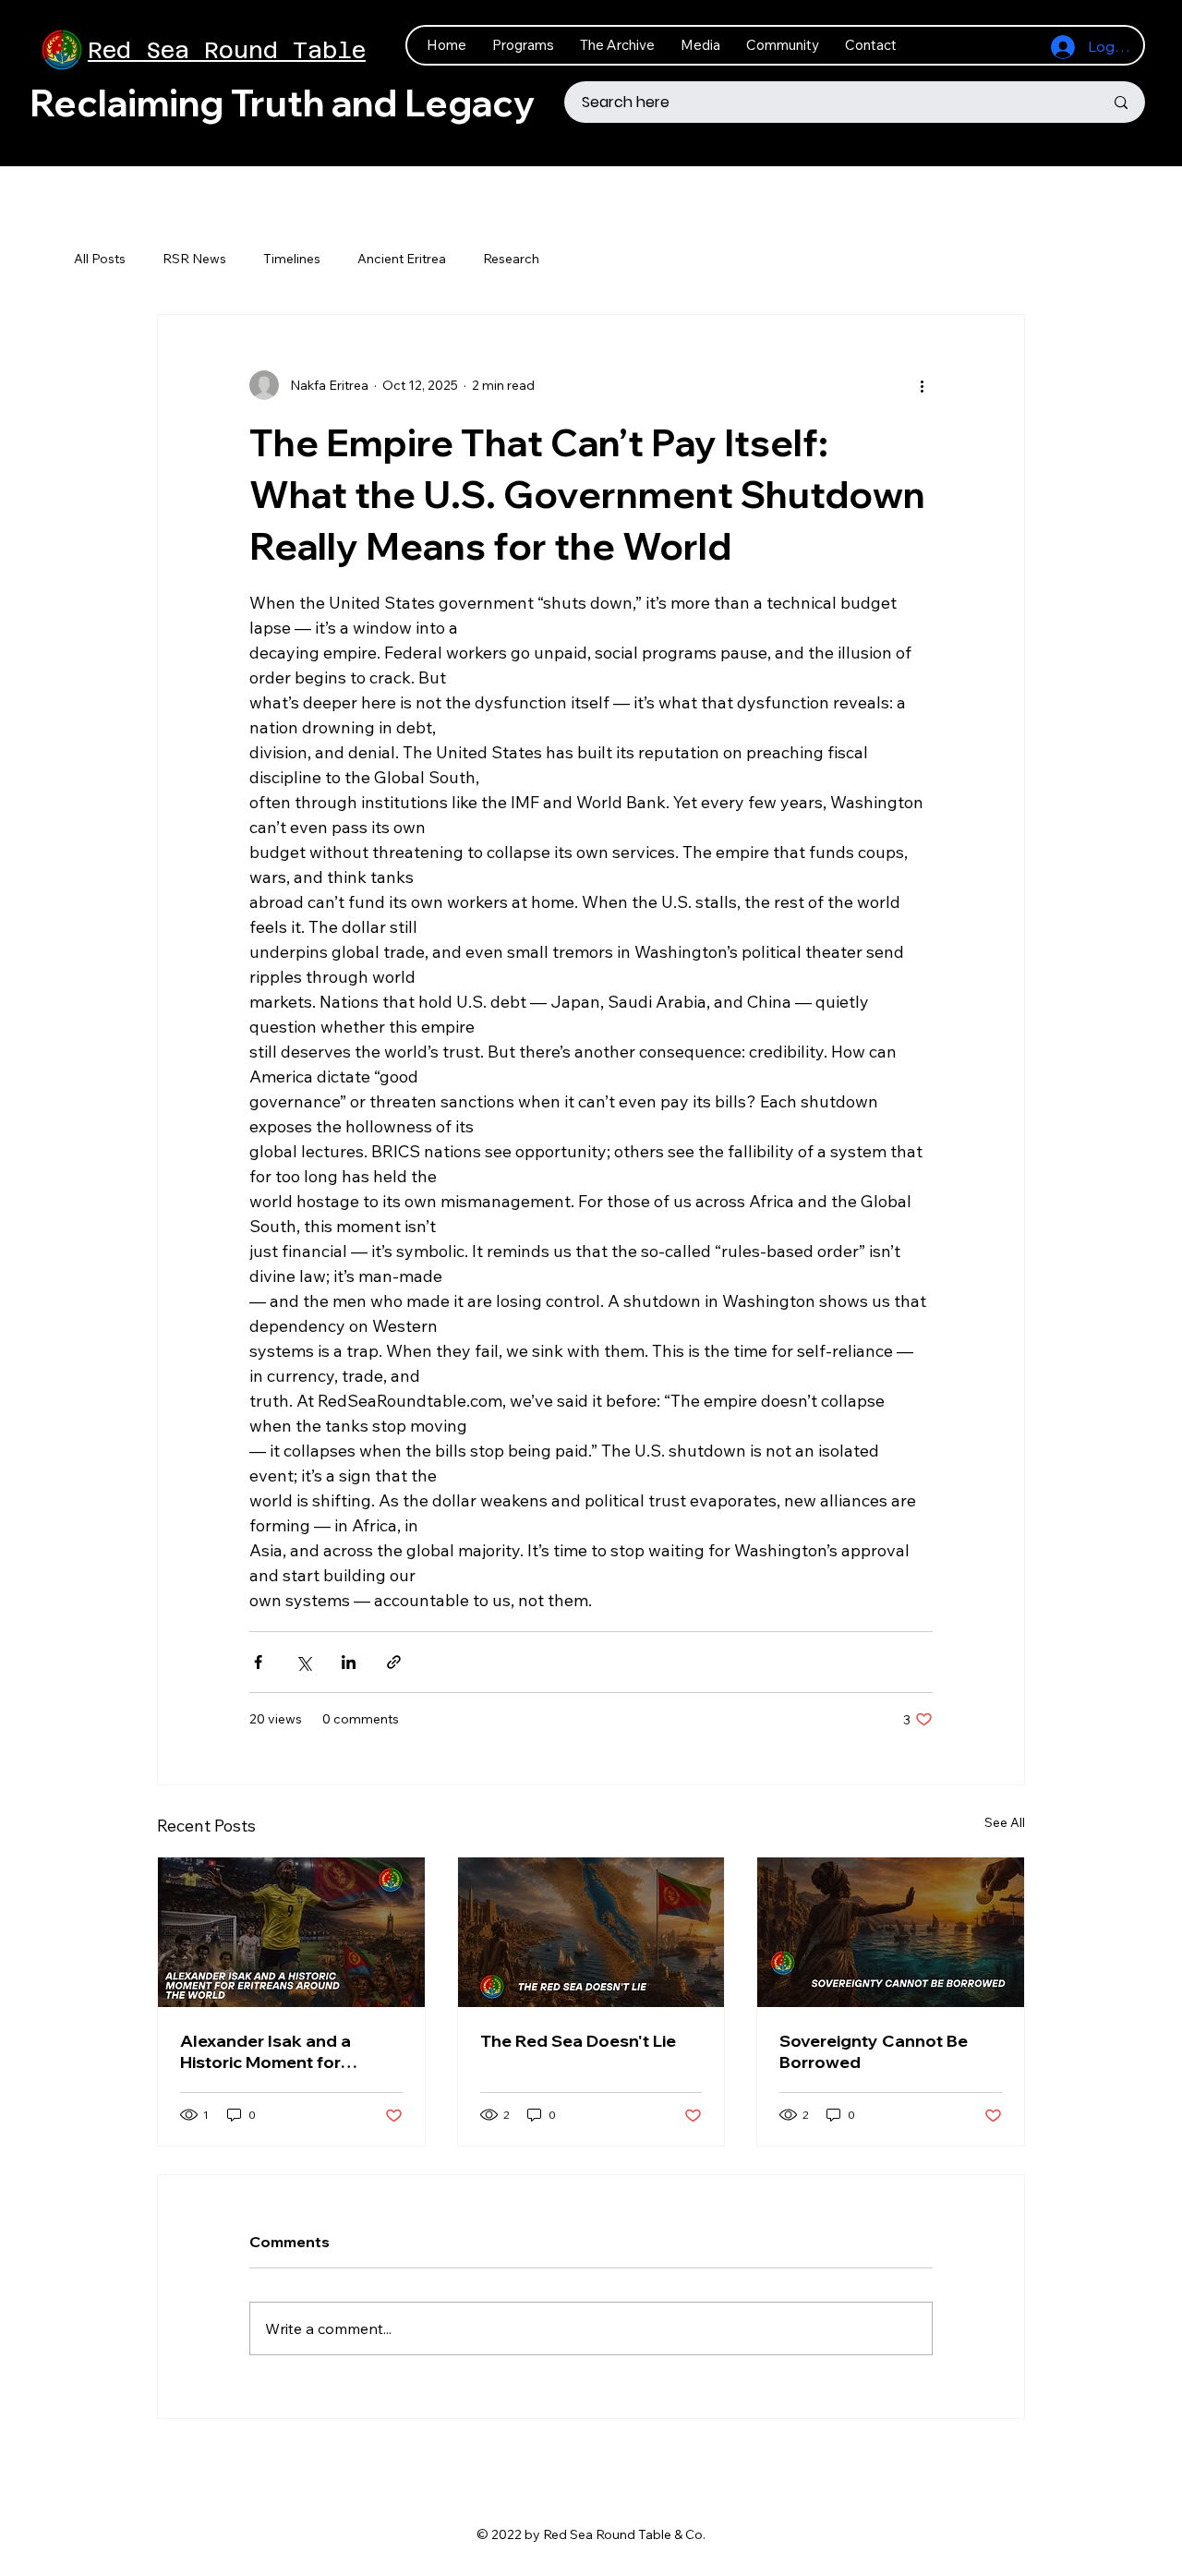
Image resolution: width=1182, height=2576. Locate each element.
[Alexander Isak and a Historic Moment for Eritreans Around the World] (291, 1932)
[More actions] (922, 385)
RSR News (194, 259)
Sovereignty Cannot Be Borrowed (874, 2051)
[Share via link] (394, 1662)
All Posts (100, 259)
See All (1005, 1822)
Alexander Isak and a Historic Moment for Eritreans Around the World (265, 2051)
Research (511, 259)
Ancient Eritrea (402, 259)
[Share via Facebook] (258, 1662)
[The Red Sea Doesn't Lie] (591, 1932)
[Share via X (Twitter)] (303, 1662)
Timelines (292, 259)
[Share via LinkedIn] (349, 1662)
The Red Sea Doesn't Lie (578, 2041)
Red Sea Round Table (227, 50)
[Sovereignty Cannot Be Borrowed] (891, 1932)
